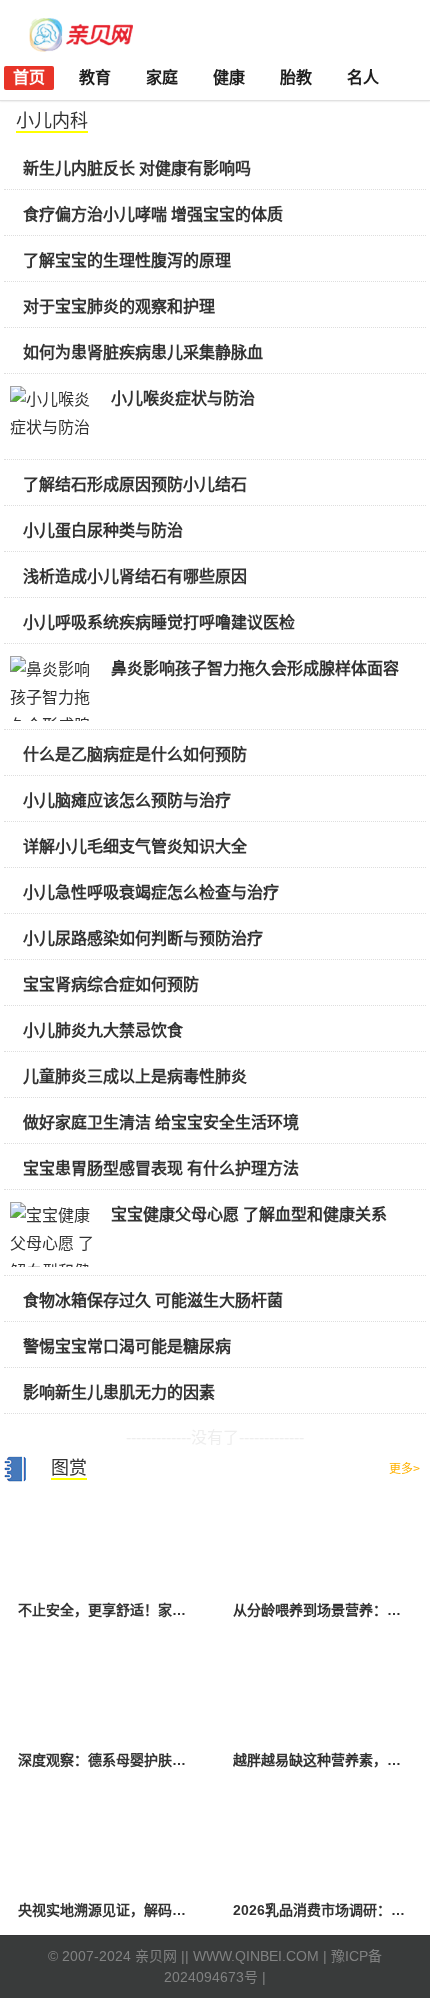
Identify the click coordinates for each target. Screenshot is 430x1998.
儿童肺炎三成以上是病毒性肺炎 (135, 1076)
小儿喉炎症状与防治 (183, 398)
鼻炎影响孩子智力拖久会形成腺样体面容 (255, 668)
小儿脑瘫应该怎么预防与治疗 (127, 800)
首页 (29, 77)
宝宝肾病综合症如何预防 (111, 984)
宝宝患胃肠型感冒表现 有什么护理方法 (161, 1168)
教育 (95, 77)
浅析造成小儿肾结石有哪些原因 (135, 576)
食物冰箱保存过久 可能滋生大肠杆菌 (153, 1300)
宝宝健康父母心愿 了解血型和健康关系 (249, 1214)
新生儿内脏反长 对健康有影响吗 (137, 168)
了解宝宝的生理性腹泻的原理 (127, 260)
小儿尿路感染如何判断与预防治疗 (143, 938)
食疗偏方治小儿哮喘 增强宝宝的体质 (153, 214)
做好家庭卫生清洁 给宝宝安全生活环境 (161, 1122)
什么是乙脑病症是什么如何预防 (135, 754)
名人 (363, 77)
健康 (229, 77)
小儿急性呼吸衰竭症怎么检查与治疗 (151, 892)
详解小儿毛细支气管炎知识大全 (135, 846)
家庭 (162, 77)
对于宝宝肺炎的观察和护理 (119, 306)
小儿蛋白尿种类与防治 (103, 530)
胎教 (296, 77)
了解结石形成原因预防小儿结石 (135, 484)
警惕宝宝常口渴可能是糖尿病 (127, 1346)
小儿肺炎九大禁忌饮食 (103, 1030)
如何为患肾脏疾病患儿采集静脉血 (143, 352)
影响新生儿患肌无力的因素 (119, 1392)
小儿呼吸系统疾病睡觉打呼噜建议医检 (159, 622)
